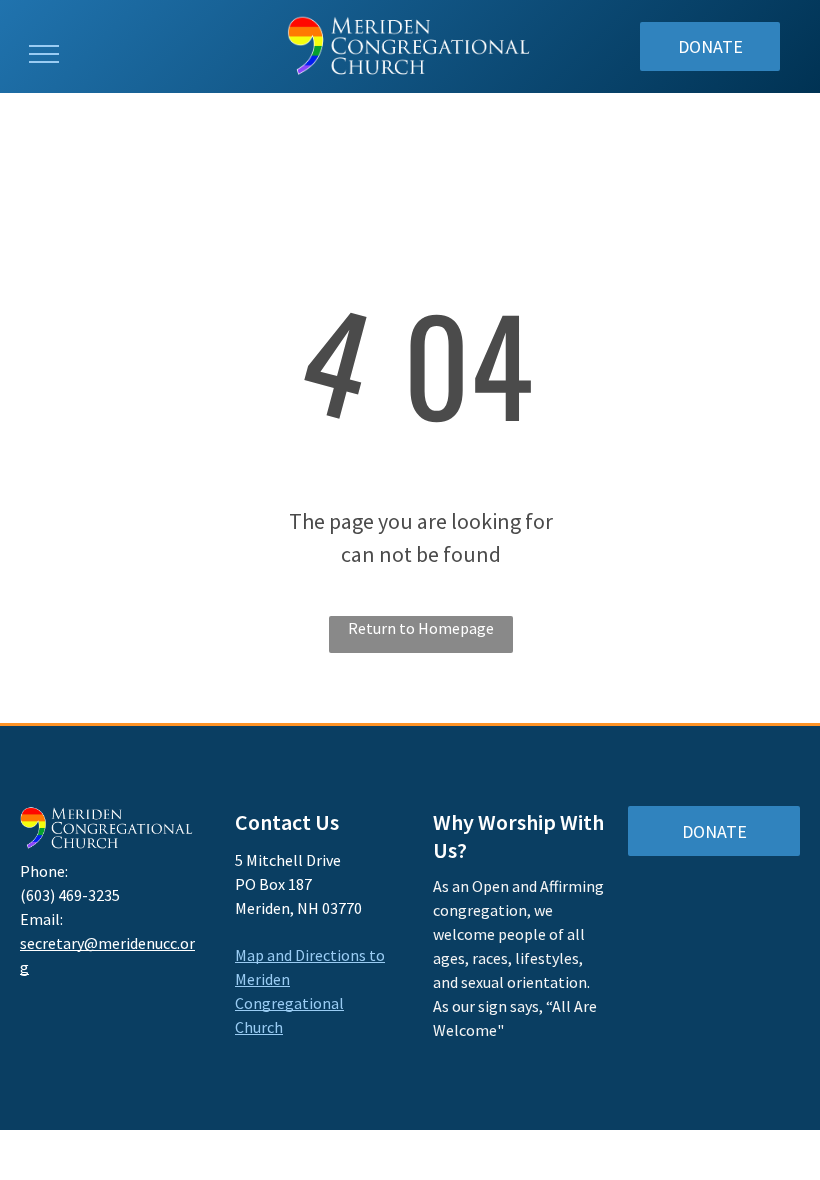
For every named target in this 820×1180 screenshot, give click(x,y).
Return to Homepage (421, 628)
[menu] (44, 54)
